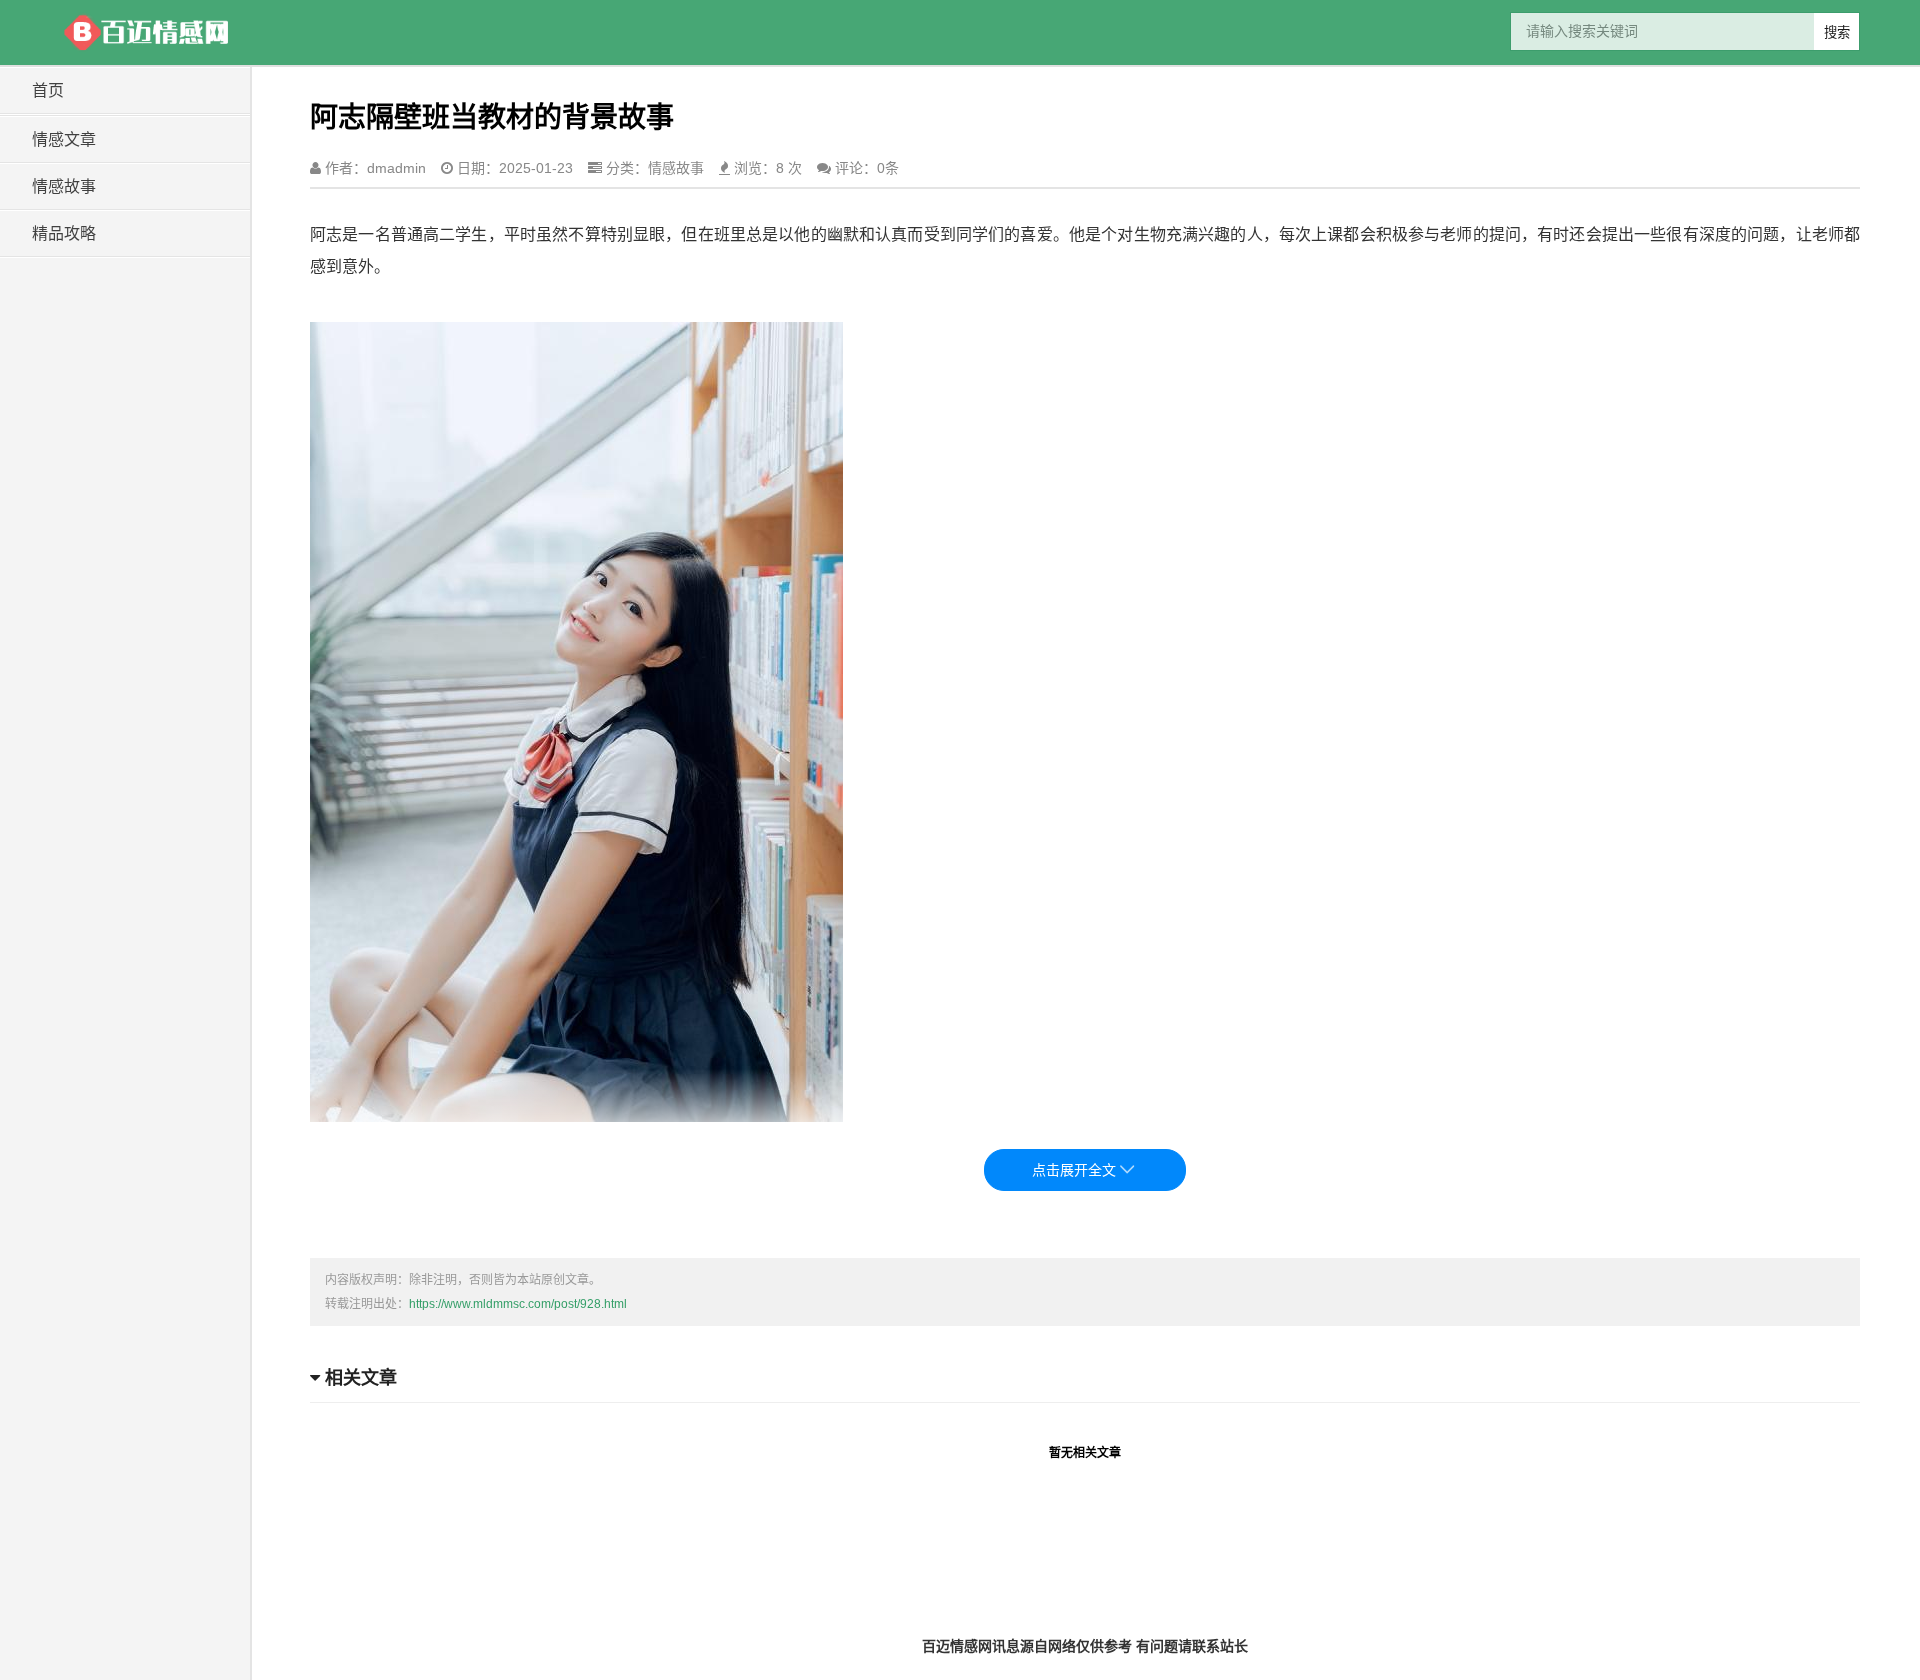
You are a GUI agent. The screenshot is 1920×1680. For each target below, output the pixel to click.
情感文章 (64, 139)
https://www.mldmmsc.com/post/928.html (518, 1304)
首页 (48, 90)
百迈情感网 (145, 32)
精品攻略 (64, 233)
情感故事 (64, 186)
